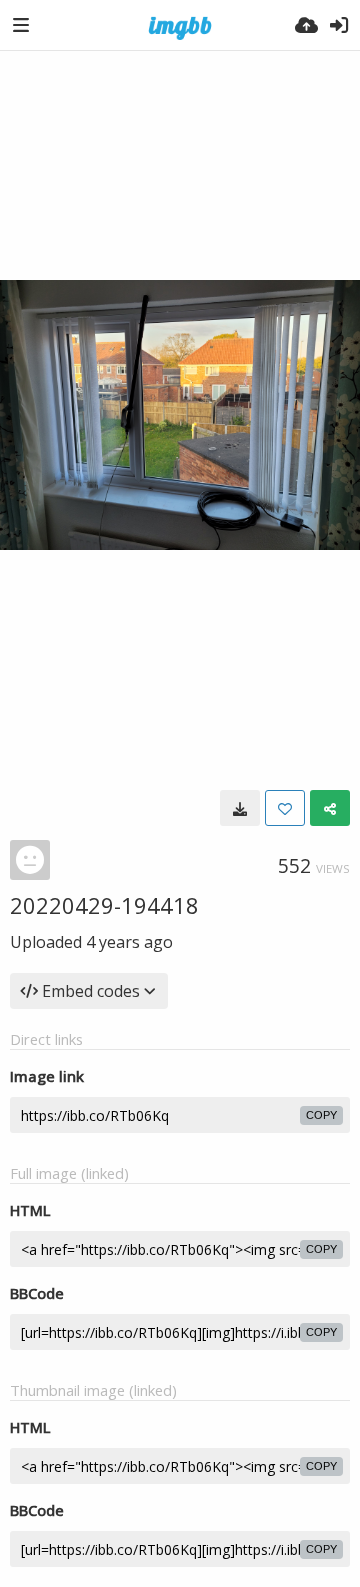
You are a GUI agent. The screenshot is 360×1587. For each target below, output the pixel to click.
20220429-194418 (104, 905)
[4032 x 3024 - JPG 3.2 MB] (240, 808)
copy (321, 1115)
